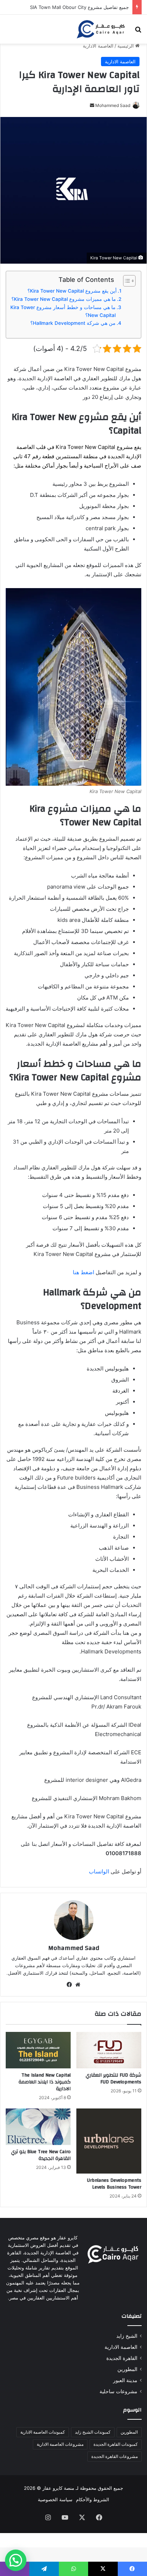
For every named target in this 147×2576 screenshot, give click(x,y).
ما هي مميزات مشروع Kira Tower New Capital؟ (64, 299)
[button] (16, 2560)
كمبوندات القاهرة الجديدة (116, 2444)
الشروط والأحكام (93, 2499)
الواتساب (99, 1871)
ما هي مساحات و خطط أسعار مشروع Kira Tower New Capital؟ (63, 311)
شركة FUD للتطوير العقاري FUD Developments (113, 2079)
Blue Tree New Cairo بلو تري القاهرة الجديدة (41, 2155)
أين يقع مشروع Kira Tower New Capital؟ (72, 291)
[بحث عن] (138, 32)
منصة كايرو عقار (58, 2488)
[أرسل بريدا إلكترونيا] (92, 105)
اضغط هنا (83, 1272)
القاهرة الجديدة (122, 2358)
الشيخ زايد (127, 2336)
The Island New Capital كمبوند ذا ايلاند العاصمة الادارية (45, 2082)
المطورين (127, 2369)
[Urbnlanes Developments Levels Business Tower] (109, 2141)
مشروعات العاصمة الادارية (60, 2444)
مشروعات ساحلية (118, 2391)
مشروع (125, 447)
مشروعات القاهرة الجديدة (115, 2456)
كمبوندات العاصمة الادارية (43, 2432)
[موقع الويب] (78, 1985)
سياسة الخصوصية (55, 2499)
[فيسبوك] (69, 1985)
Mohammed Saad (113, 105)
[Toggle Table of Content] (126, 281)
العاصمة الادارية (98, 46)
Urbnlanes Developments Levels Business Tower (114, 2184)
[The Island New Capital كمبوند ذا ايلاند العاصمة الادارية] (38, 2050)
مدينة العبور (125, 2380)
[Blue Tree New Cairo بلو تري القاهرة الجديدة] (38, 2127)
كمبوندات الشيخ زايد (93, 2432)
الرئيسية (126, 46)
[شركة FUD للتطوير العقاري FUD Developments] (109, 2050)
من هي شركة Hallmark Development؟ (73, 323)
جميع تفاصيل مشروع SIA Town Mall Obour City (79, 7)
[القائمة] (9, 32)
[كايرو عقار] (101, 29)
